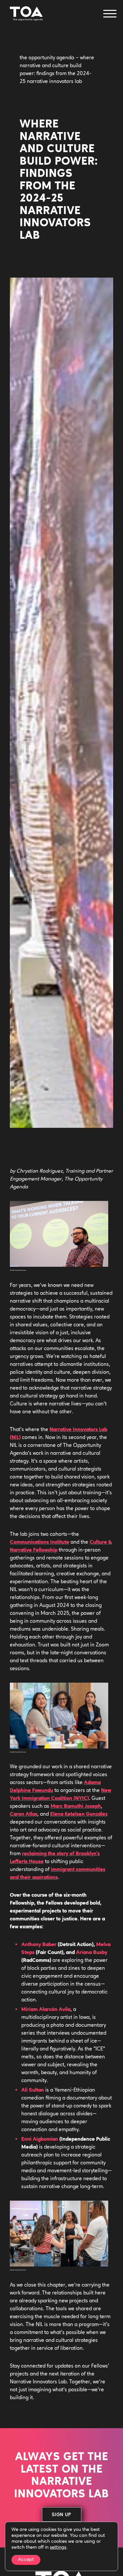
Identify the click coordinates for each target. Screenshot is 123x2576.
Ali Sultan (33, 2090)
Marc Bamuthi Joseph (76, 1806)
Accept (26, 2560)
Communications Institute (40, 1542)
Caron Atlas (24, 1814)
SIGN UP (61, 2515)
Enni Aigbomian (40, 2139)
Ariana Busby (92, 1953)
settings (58, 2548)
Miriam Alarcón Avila (46, 2010)
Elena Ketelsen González (79, 1814)
